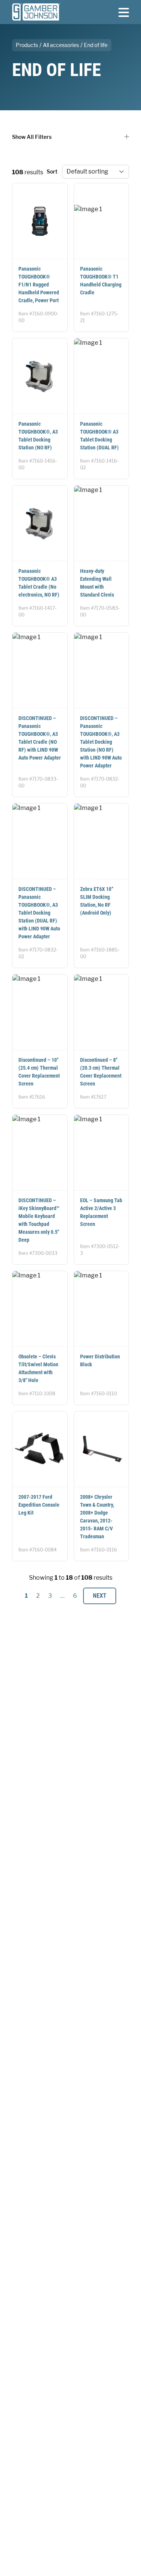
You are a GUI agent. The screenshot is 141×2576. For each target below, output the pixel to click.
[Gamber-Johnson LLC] (36, 12)
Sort (52, 171)
